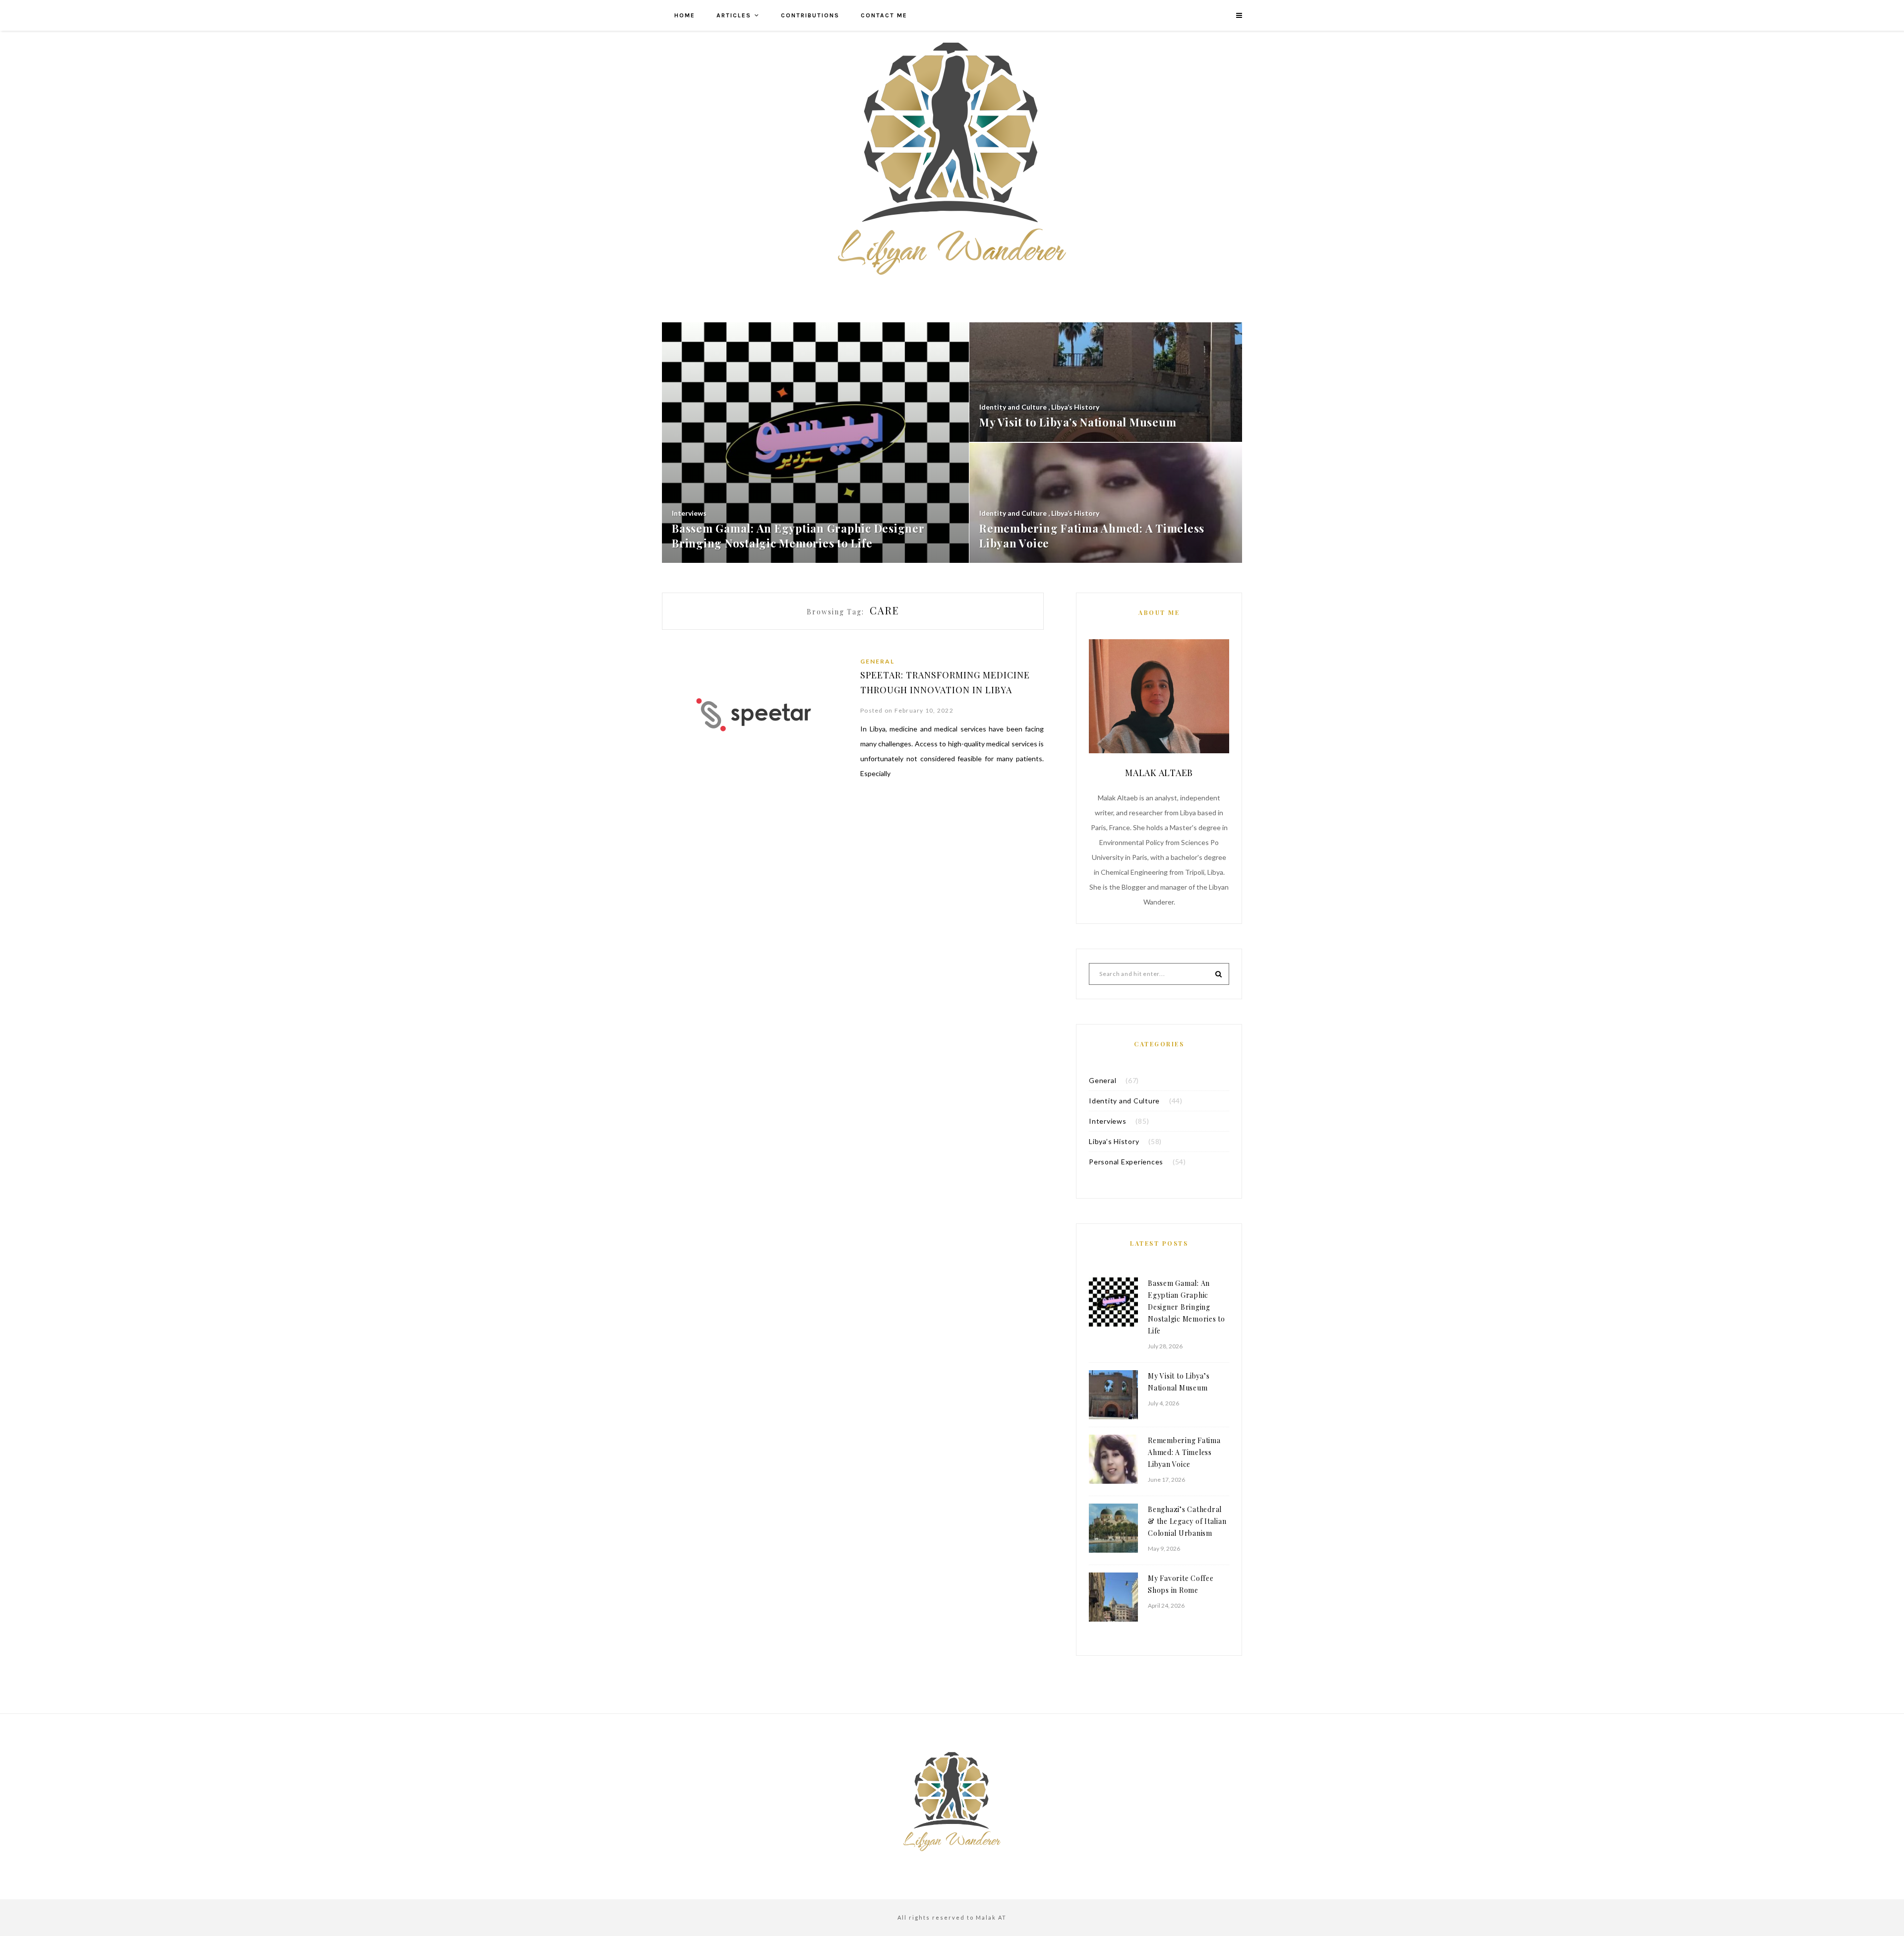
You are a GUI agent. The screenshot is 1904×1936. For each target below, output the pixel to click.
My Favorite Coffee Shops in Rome (1181, 1584)
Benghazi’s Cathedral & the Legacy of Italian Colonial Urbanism (1187, 1521)
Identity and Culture (1124, 1101)
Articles (734, 15)
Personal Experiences (1126, 1162)
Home (685, 15)
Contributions (810, 15)
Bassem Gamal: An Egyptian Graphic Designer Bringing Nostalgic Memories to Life (1187, 1307)
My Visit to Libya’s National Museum (1179, 1382)
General (877, 661)
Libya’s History (1114, 1141)
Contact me (884, 15)
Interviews (1108, 1121)
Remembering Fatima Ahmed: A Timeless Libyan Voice (1184, 1452)
